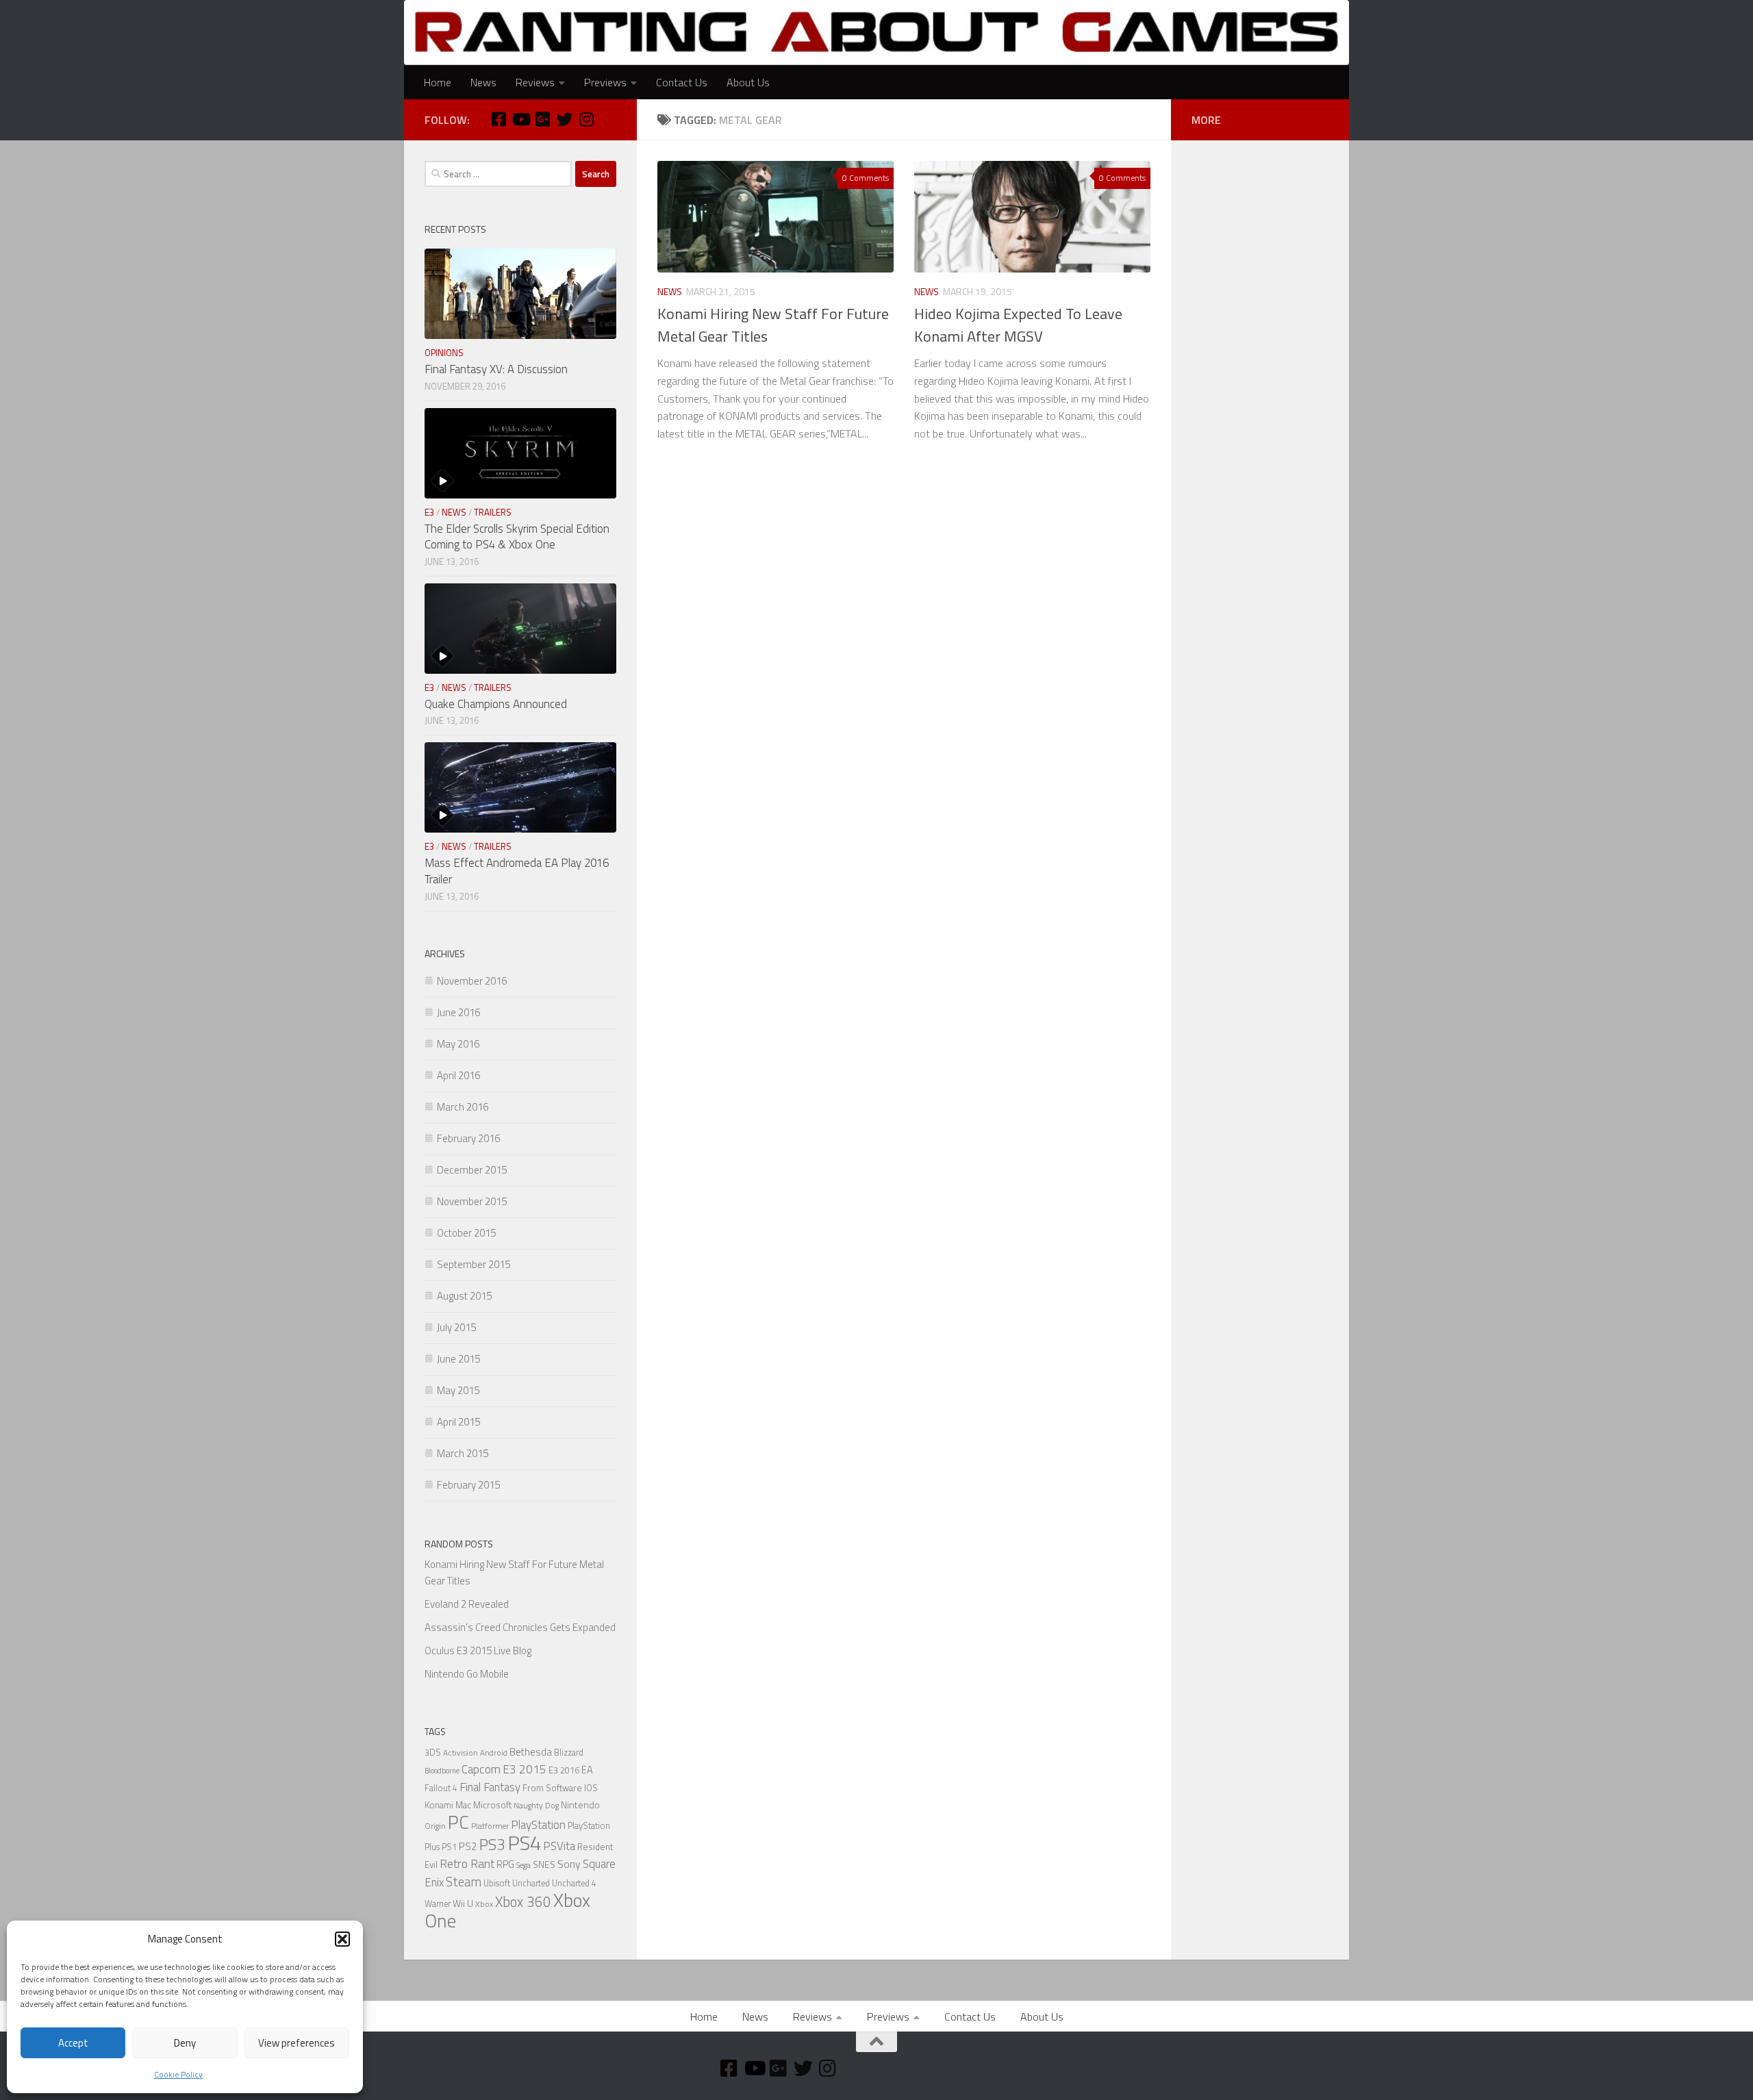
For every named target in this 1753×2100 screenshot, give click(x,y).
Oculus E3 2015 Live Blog (478, 1650)
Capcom (481, 1769)
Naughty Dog (536, 1806)
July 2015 (456, 1327)
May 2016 (458, 1044)
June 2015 (458, 1359)
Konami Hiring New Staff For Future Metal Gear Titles (773, 325)
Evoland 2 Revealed (467, 1604)
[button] (342, 1939)
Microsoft (492, 1805)
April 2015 (458, 1422)
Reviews (535, 82)
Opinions (444, 353)
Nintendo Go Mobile (467, 1674)
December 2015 (472, 1170)
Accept (73, 2043)
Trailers (493, 512)
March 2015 (463, 1453)
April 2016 (458, 1075)
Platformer (490, 1826)
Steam (464, 1882)
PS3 (492, 1844)
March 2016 (463, 1107)
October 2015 (466, 1233)
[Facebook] (499, 119)
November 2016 (472, 981)
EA (587, 1770)
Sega (524, 1865)
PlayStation (538, 1825)
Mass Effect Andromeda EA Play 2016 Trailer (517, 871)
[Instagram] (586, 119)
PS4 (524, 1843)
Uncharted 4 (574, 1883)
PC (458, 1822)
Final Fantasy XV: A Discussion (496, 369)
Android (494, 1753)
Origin (435, 1826)
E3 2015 (525, 1769)
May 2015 (458, 1390)
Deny (185, 2043)
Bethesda (531, 1752)
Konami (439, 1805)
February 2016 (468, 1138)
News (483, 82)
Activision (461, 1753)
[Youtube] (520, 119)
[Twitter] (564, 119)
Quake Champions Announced (496, 704)
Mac (463, 1805)
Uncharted (531, 1883)
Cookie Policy (178, 2074)
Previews (605, 82)
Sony (569, 1864)
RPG (505, 1864)
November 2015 (472, 1201)
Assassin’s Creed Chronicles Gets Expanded (520, 1627)
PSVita (559, 1846)
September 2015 (474, 1264)
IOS (591, 1788)
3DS (433, 1753)
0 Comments (866, 178)
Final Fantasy (490, 1787)
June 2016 (458, 1012)
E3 (429, 512)
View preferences (297, 2043)
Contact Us (682, 82)
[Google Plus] (542, 119)
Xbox (484, 1904)
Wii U (463, 1903)
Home (438, 82)
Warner (438, 1904)
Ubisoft (497, 1883)
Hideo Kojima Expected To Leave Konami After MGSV (1018, 325)
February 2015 (468, 1485)
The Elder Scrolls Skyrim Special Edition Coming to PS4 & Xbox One (517, 537)
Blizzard (569, 1753)
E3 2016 (564, 1770)
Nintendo (580, 1805)
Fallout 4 (441, 1788)
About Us (748, 82)
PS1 (449, 1847)
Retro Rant (467, 1863)
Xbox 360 (523, 1902)
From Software (552, 1788)
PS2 (468, 1846)
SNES (544, 1864)
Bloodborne (442, 1771)
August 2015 (464, 1296)
